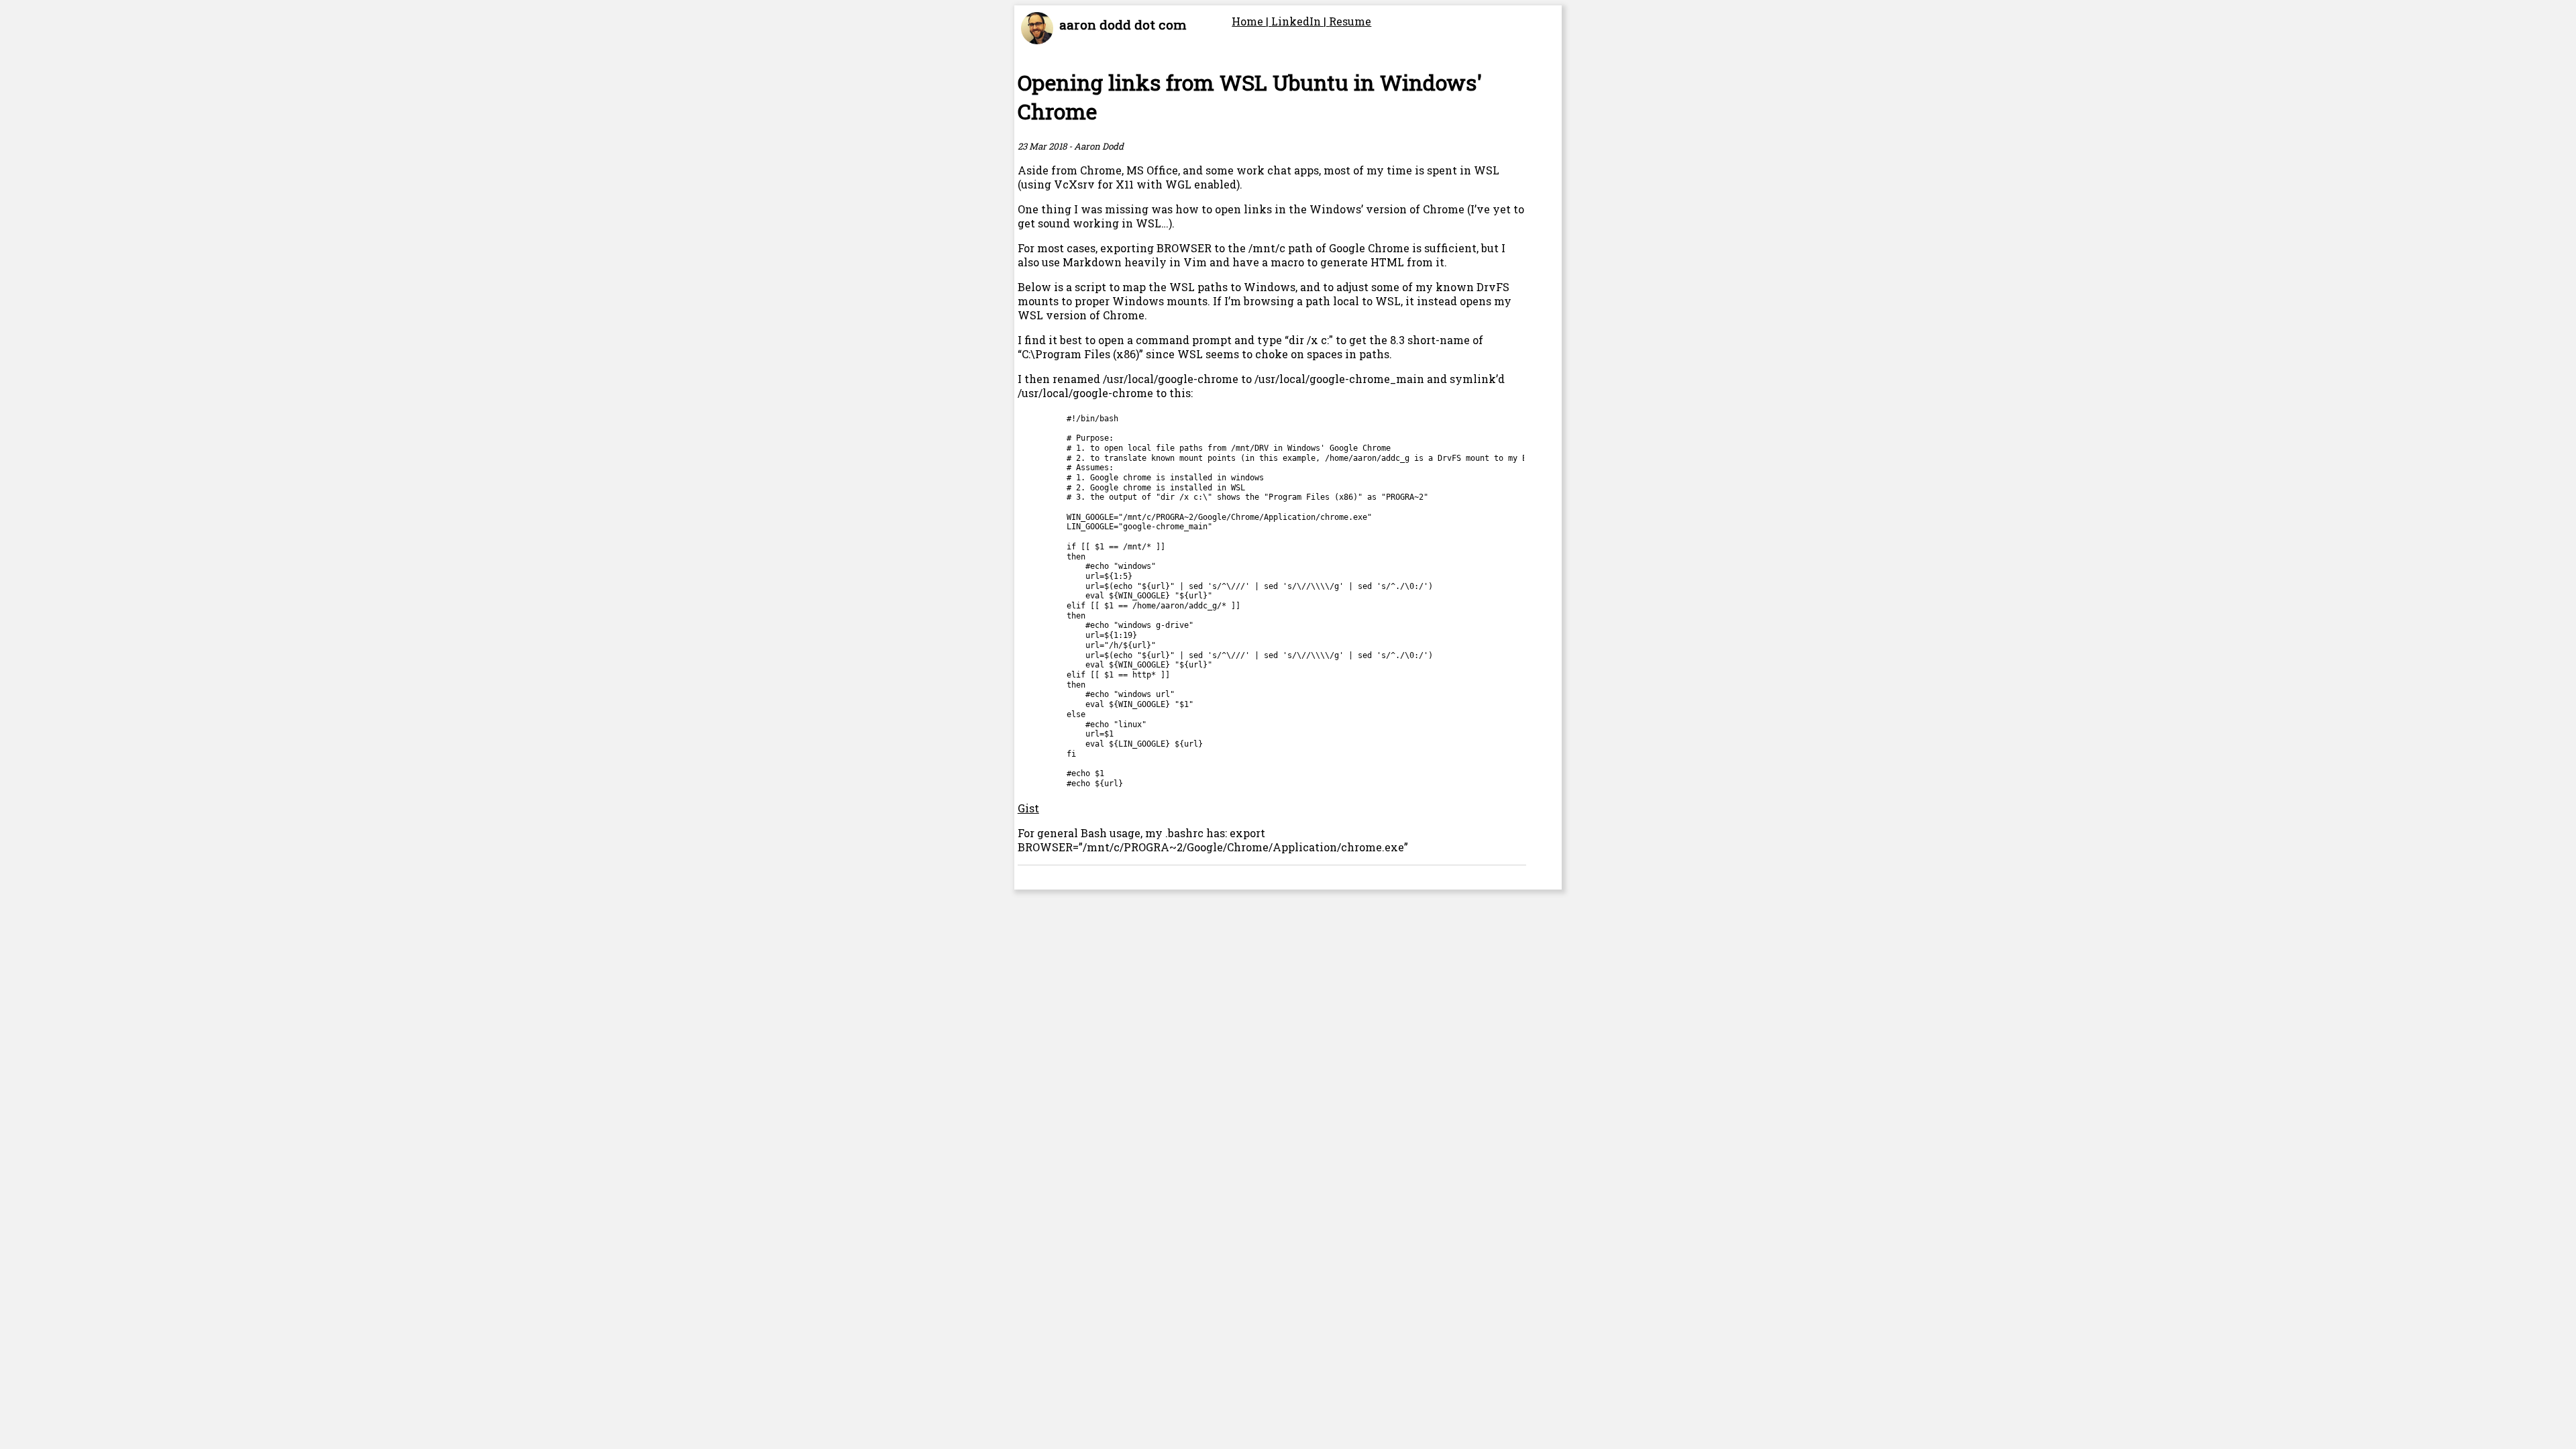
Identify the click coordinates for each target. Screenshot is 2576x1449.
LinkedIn (1297, 21)
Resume (1350, 21)
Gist (1028, 808)
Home (1249, 21)
